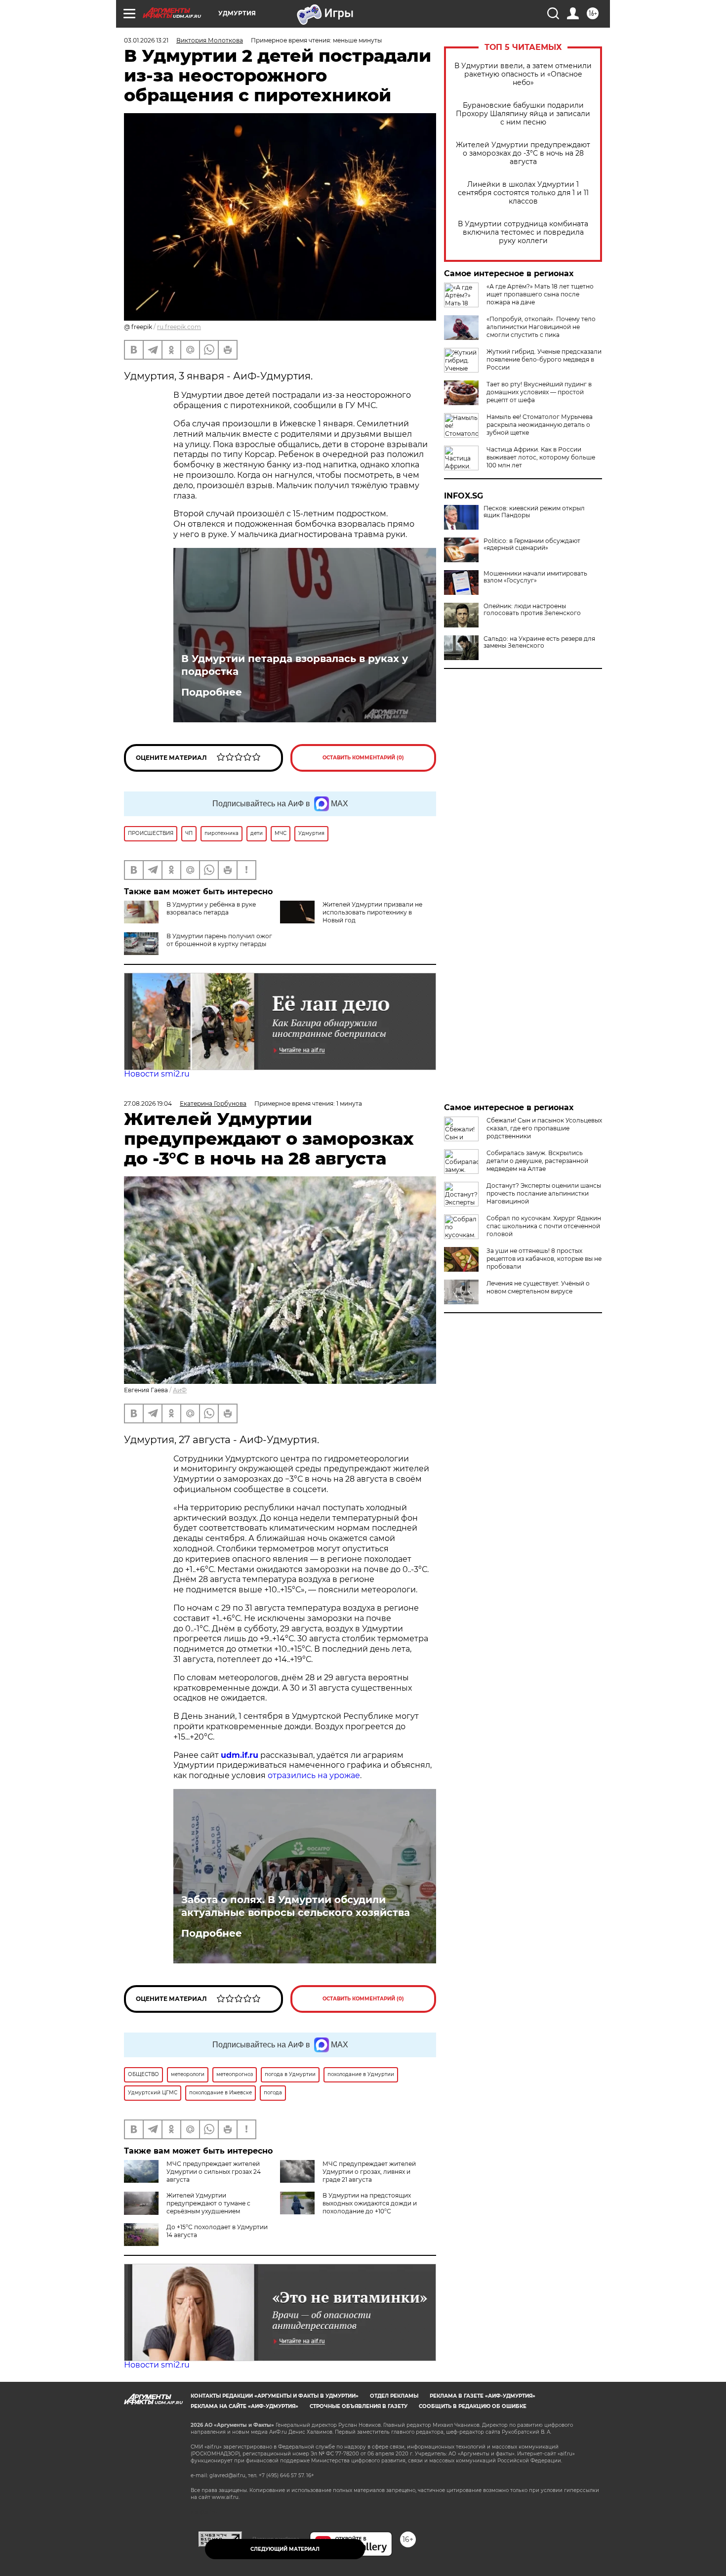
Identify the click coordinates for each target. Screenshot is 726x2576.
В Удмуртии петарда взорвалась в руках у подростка (295, 665)
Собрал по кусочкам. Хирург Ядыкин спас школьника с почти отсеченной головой (544, 1226)
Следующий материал (285, 2549)
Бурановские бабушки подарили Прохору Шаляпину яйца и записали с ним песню (523, 114)
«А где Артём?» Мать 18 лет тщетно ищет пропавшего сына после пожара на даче (540, 294)
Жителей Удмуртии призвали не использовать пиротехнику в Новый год (372, 912)
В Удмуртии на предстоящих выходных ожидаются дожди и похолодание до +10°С (370, 2203)
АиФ (180, 1390)
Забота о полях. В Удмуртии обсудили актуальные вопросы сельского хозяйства (296, 1906)
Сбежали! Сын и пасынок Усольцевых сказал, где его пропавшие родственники (544, 1128)
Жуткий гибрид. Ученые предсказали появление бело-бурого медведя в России (544, 359)
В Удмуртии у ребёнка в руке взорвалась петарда (211, 908)
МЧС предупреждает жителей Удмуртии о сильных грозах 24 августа (214, 2172)
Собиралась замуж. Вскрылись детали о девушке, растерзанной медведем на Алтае (537, 1161)
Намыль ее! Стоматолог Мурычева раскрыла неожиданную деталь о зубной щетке (540, 425)
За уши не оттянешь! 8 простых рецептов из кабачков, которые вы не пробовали (544, 1259)
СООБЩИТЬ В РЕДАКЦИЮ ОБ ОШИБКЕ (473, 2406)
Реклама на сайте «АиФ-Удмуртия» (244, 2406)
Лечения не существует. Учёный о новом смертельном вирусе (538, 1287)
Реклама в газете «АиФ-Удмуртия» (483, 2396)
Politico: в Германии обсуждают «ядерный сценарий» (532, 544)
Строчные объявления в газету (359, 2406)
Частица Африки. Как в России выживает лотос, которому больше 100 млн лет (541, 457)
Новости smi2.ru (157, 1074)
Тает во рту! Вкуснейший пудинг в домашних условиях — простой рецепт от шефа (539, 392)
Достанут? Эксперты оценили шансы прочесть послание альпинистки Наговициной (544, 1193)
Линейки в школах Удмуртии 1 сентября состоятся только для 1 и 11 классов (523, 193)
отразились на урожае (314, 1775)
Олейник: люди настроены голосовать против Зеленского (532, 610)
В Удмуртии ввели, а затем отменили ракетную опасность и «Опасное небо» (523, 74)
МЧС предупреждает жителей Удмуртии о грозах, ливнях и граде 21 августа (369, 2172)
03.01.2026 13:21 (146, 40)
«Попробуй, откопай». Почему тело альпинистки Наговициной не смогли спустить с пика (541, 327)
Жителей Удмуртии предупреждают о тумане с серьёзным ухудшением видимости (187, 2207)
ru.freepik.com (179, 327)
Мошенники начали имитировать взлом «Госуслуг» (535, 577)
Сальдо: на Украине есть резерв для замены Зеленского (539, 642)
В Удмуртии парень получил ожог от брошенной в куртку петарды (219, 940)
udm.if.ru (240, 1755)
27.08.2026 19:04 (148, 1103)
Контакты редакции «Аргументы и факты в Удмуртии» (275, 2396)
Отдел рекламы (394, 2396)
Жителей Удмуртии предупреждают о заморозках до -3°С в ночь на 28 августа (523, 153)
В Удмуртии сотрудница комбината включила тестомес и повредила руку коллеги (523, 232)
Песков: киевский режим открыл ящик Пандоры (534, 512)
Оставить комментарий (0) (363, 758)
